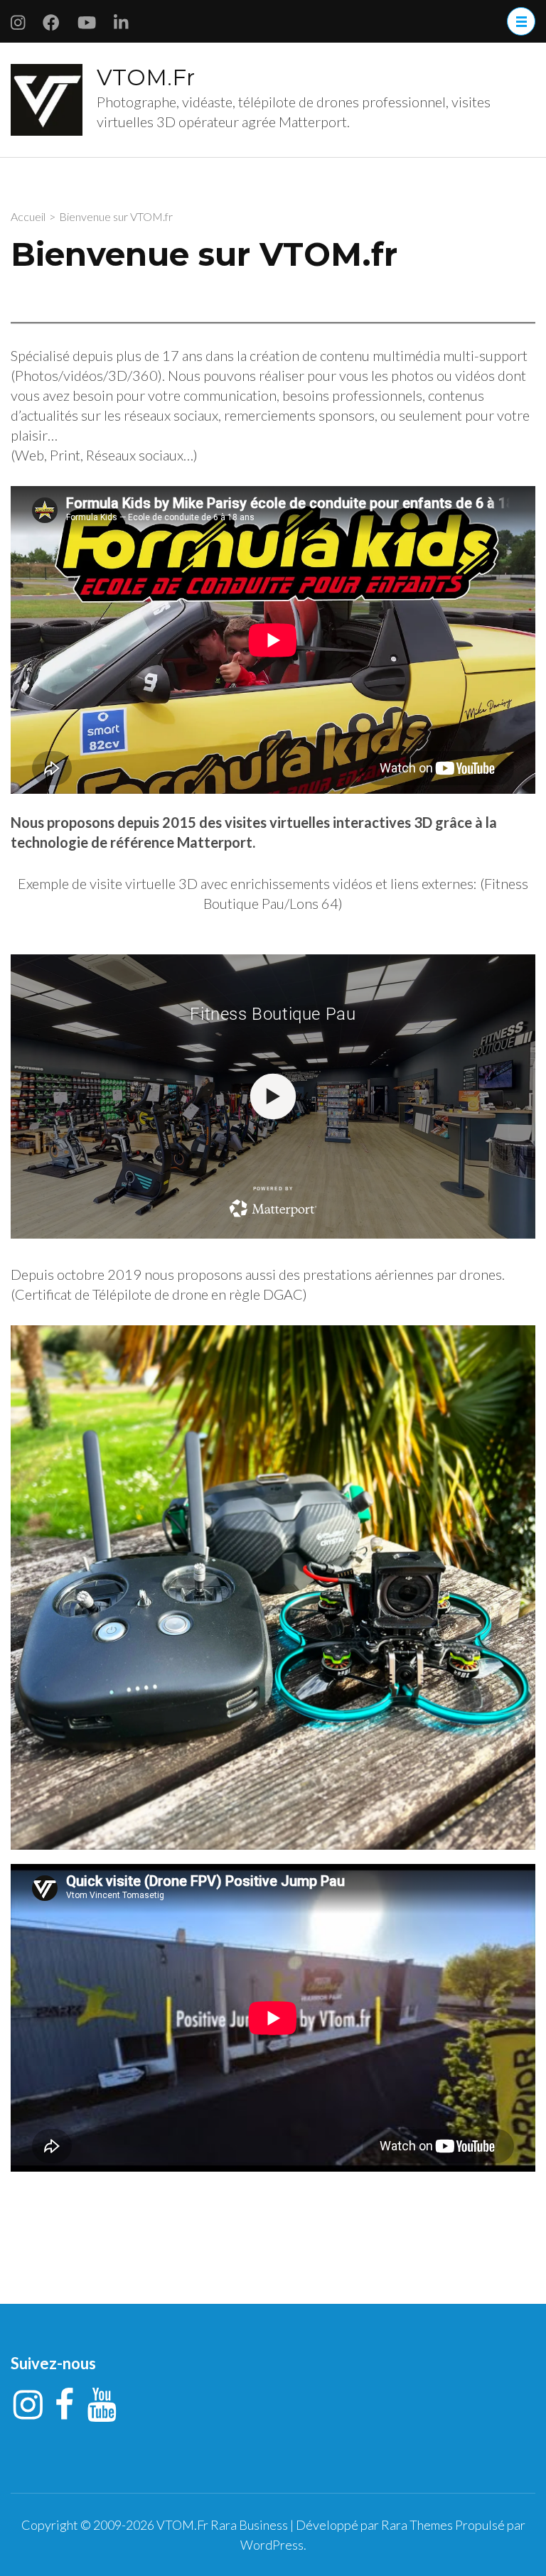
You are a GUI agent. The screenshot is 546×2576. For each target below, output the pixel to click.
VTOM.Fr (146, 77)
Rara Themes (417, 2525)
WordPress (272, 2545)
